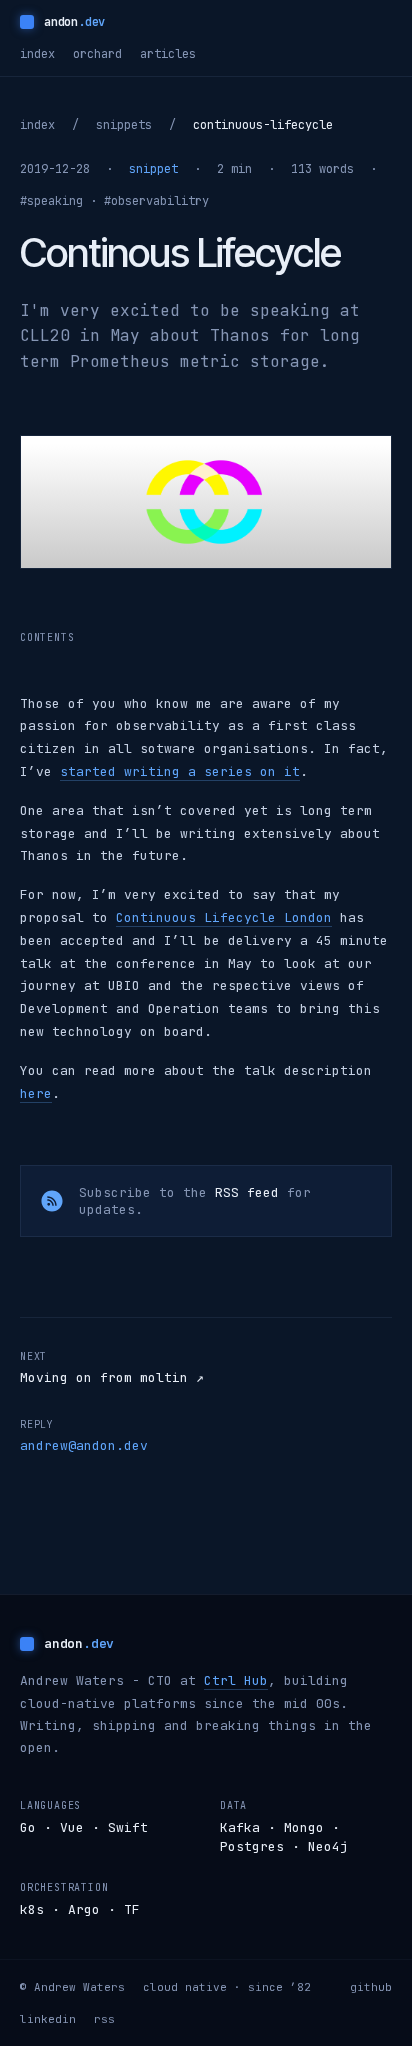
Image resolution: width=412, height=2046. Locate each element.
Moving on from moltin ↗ (112, 1377)
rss (104, 2019)
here (36, 1093)
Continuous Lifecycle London (224, 917)
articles (168, 54)
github (371, 1987)
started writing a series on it (180, 771)
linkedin (48, 2019)
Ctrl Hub (236, 1680)
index (37, 54)
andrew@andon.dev (84, 1445)
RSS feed (247, 1192)
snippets (124, 125)
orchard (97, 54)
